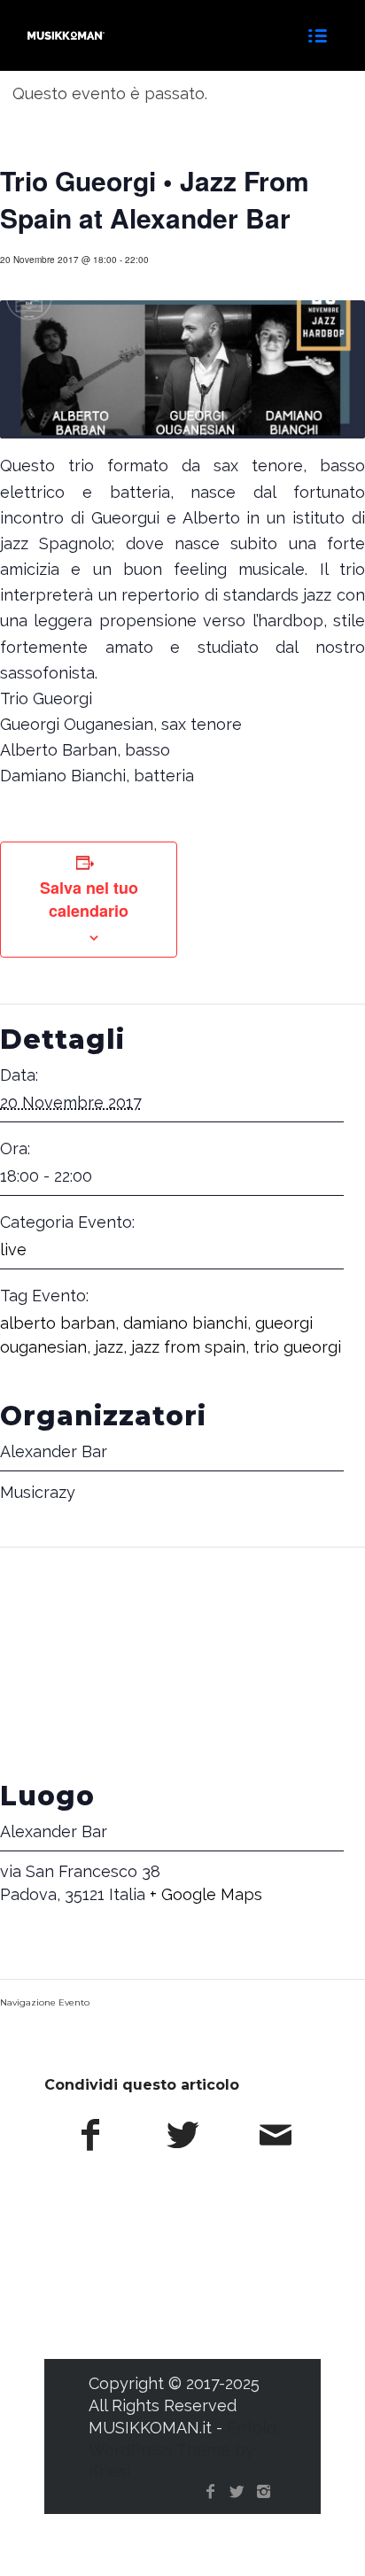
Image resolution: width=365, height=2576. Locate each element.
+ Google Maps (206, 1894)
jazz (109, 1347)
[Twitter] (237, 2492)
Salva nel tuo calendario (89, 899)
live (13, 1249)
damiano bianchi (185, 1323)
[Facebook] (210, 2492)
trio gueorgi (297, 1347)
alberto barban (58, 1323)
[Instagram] (263, 2492)
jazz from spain (188, 1347)
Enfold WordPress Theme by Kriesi (182, 2450)
